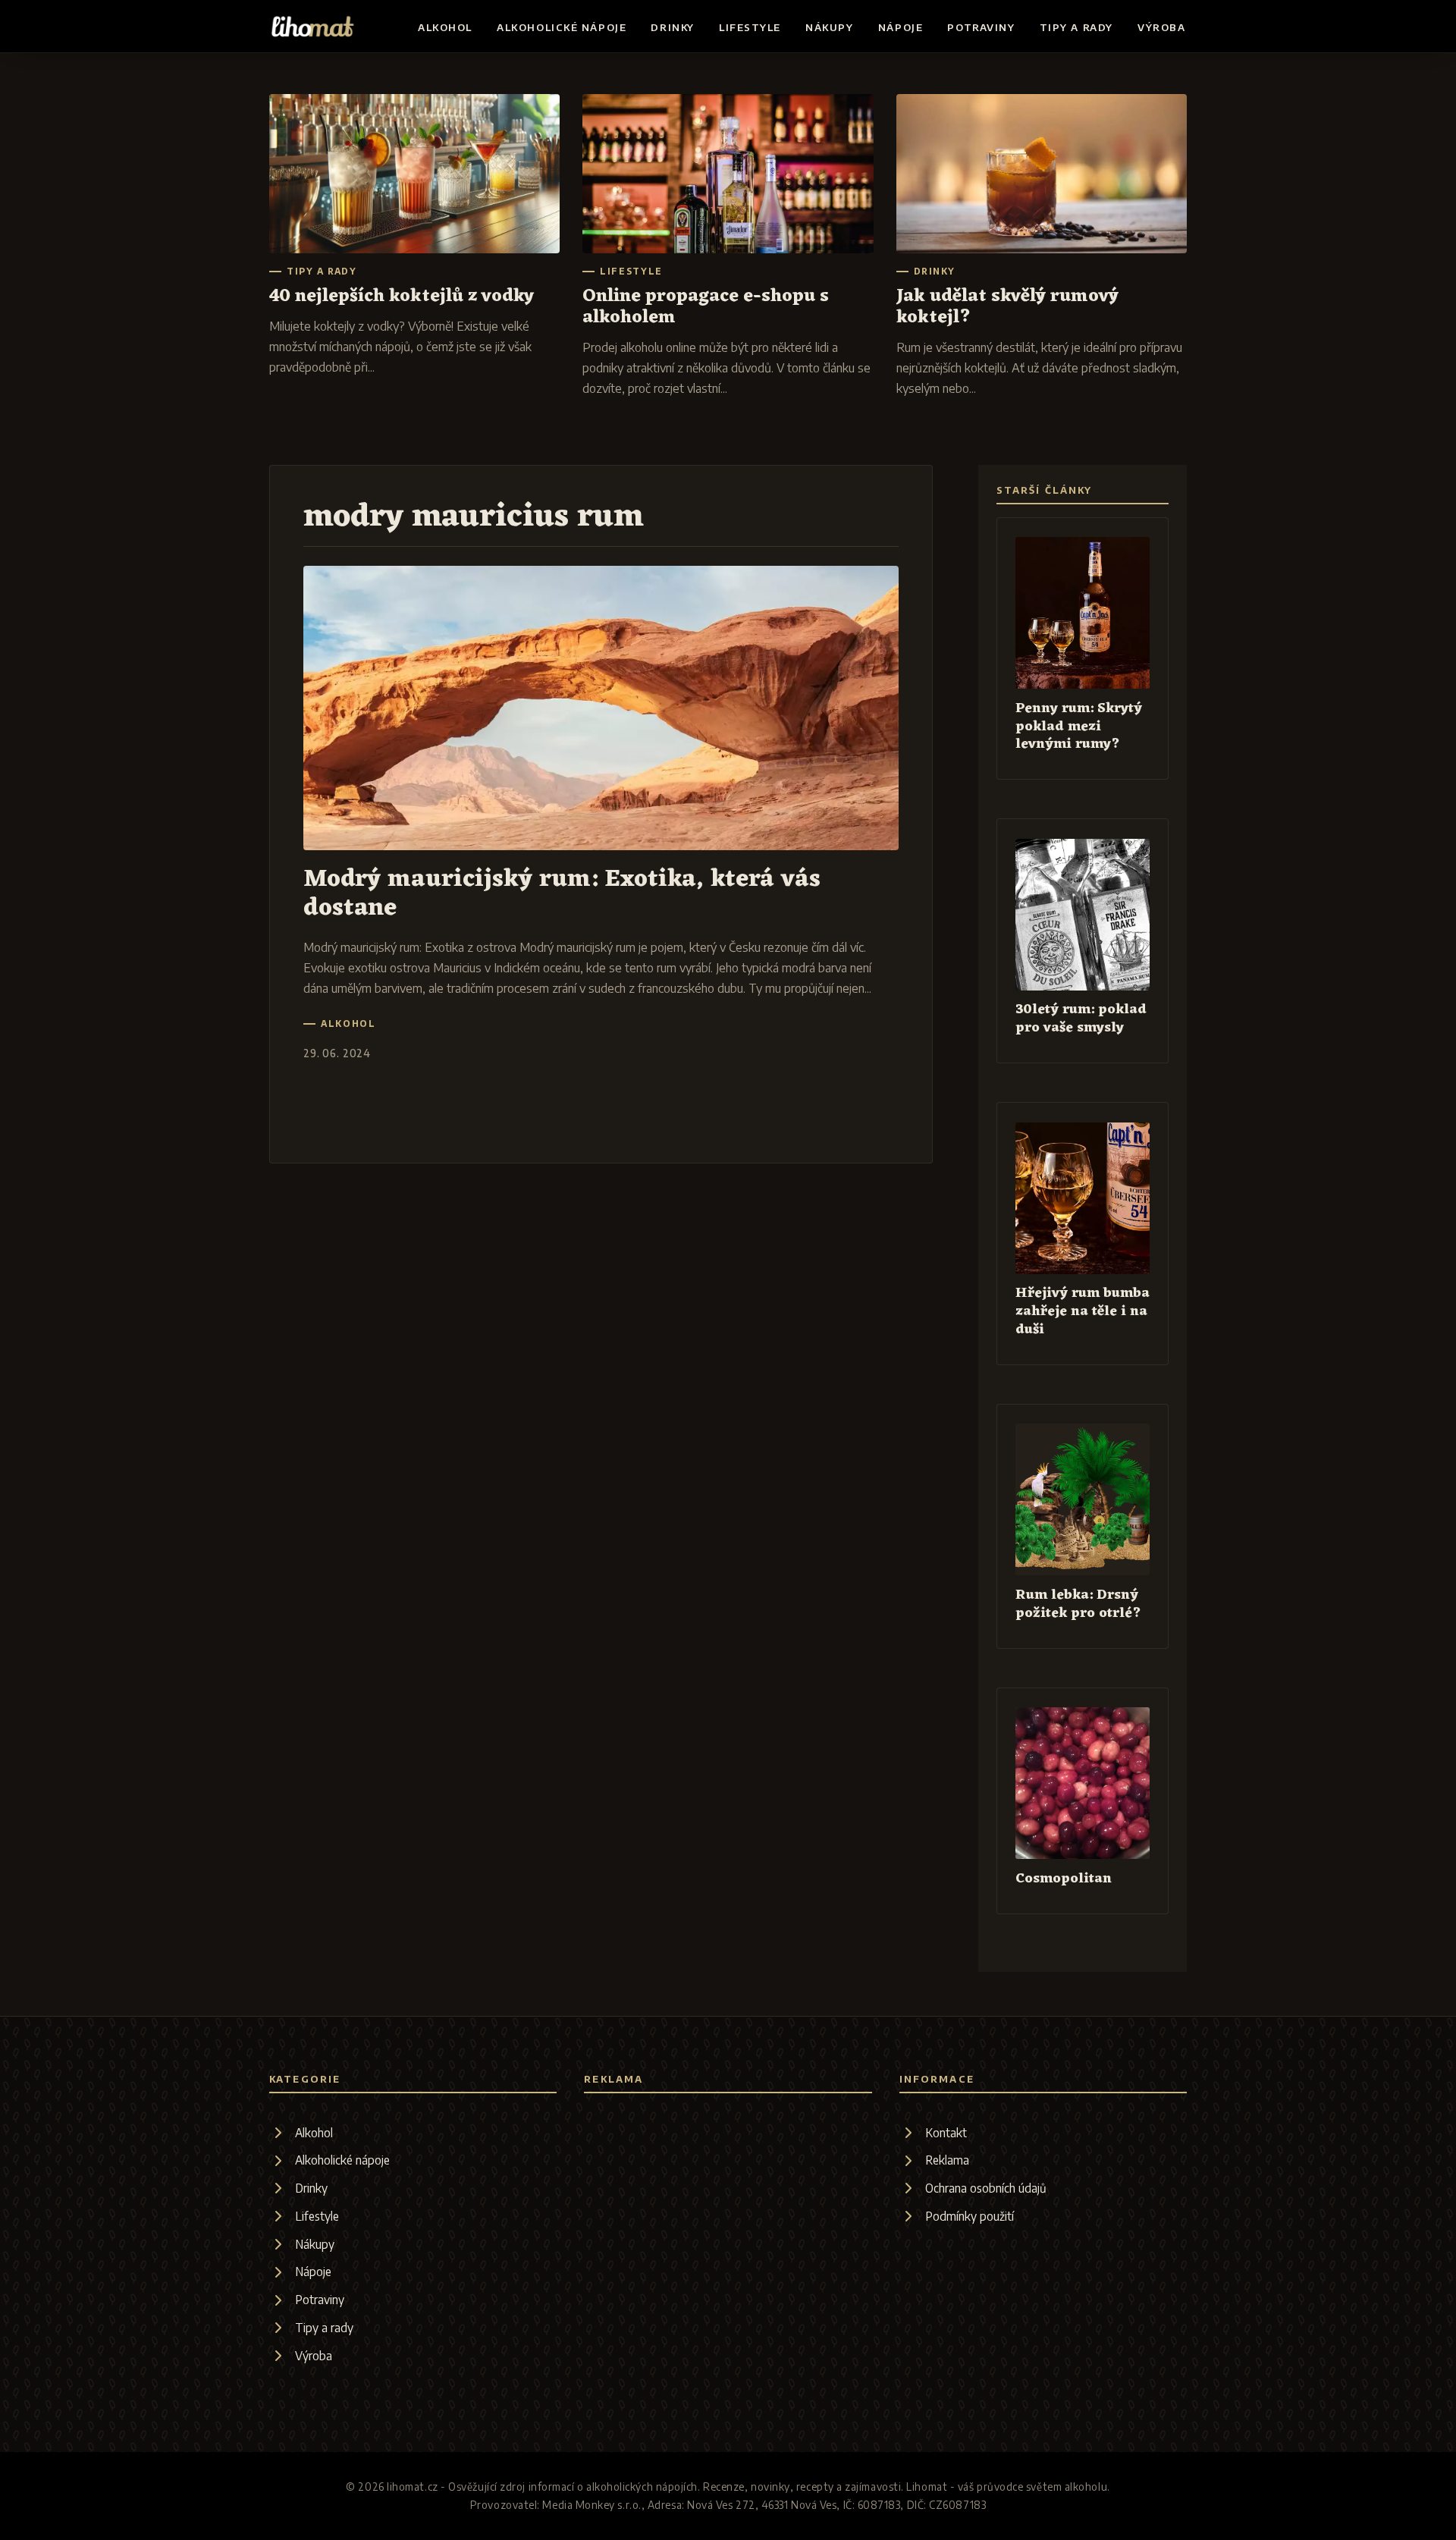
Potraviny (981, 27)
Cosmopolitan (1064, 1879)
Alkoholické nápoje (562, 27)
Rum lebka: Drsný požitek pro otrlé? (1078, 1604)
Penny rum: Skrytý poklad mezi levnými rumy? (1079, 727)
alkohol (348, 1024)
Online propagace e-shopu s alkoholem (706, 307)
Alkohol (445, 27)
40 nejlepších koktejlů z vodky (402, 297)
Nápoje (901, 27)
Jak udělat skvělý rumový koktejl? (1007, 307)
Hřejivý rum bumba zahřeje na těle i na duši (1083, 1312)
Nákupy (829, 27)
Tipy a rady (1076, 27)
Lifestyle (750, 27)
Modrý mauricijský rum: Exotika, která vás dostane (562, 893)
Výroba (1161, 27)
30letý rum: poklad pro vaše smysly (1081, 1019)
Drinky (672, 27)
